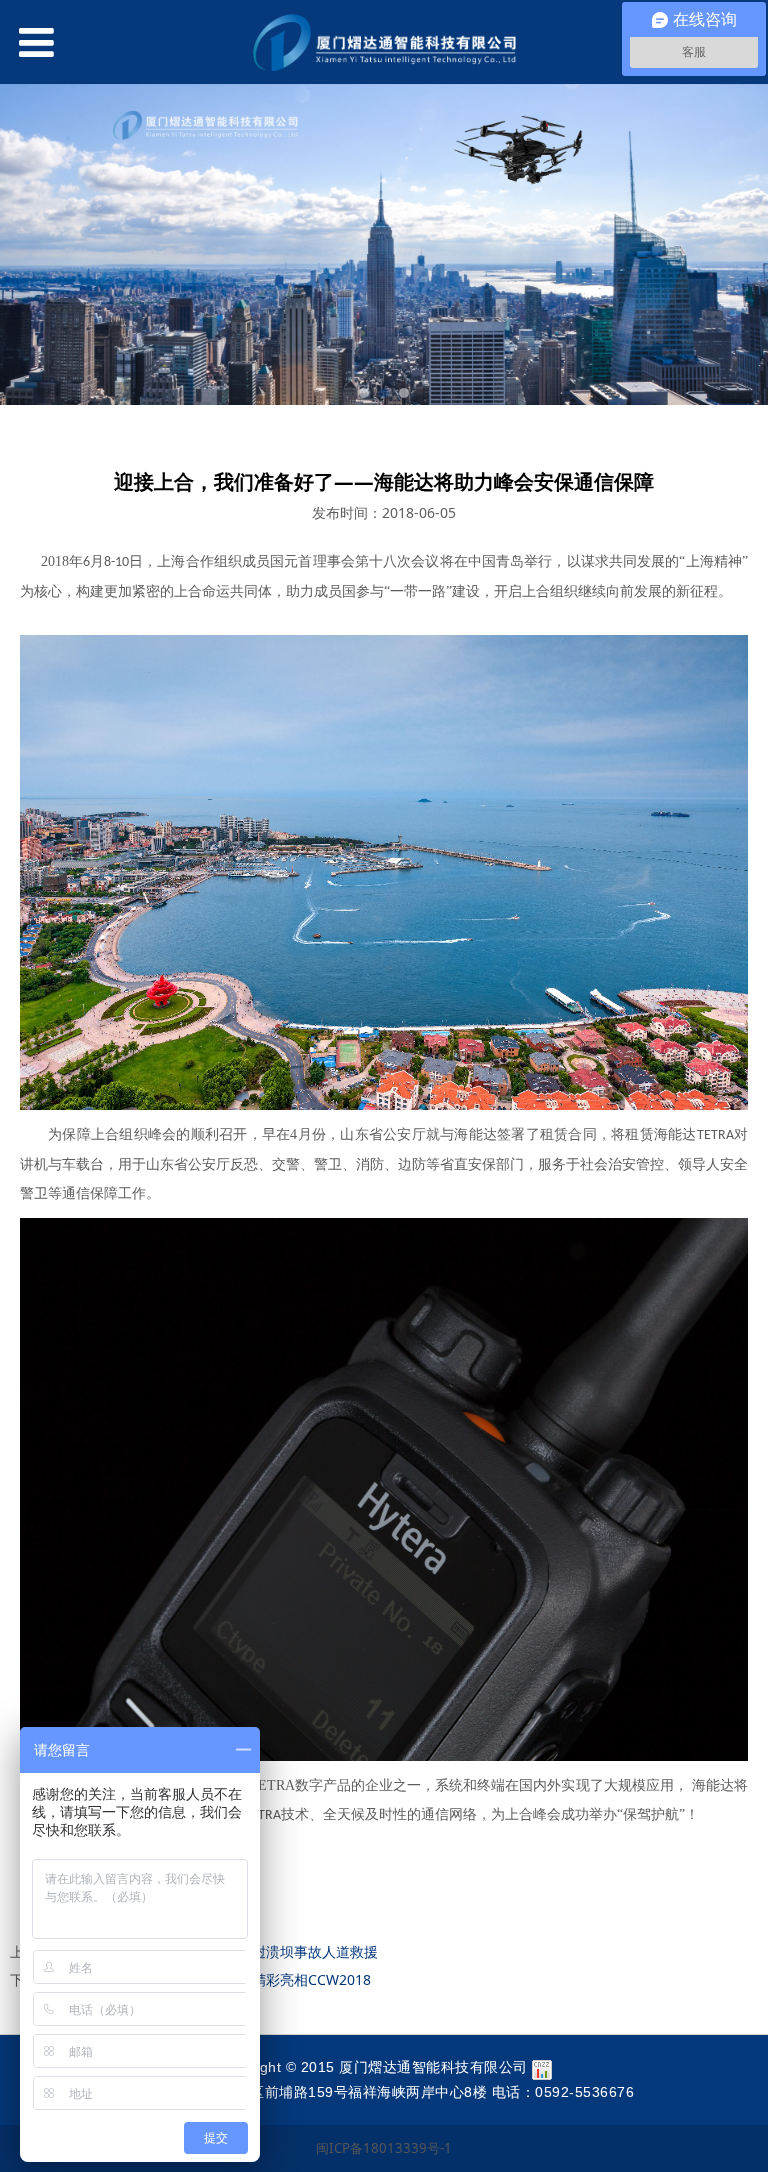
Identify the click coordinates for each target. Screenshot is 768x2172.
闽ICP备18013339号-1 (384, 2148)
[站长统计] (542, 2067)
